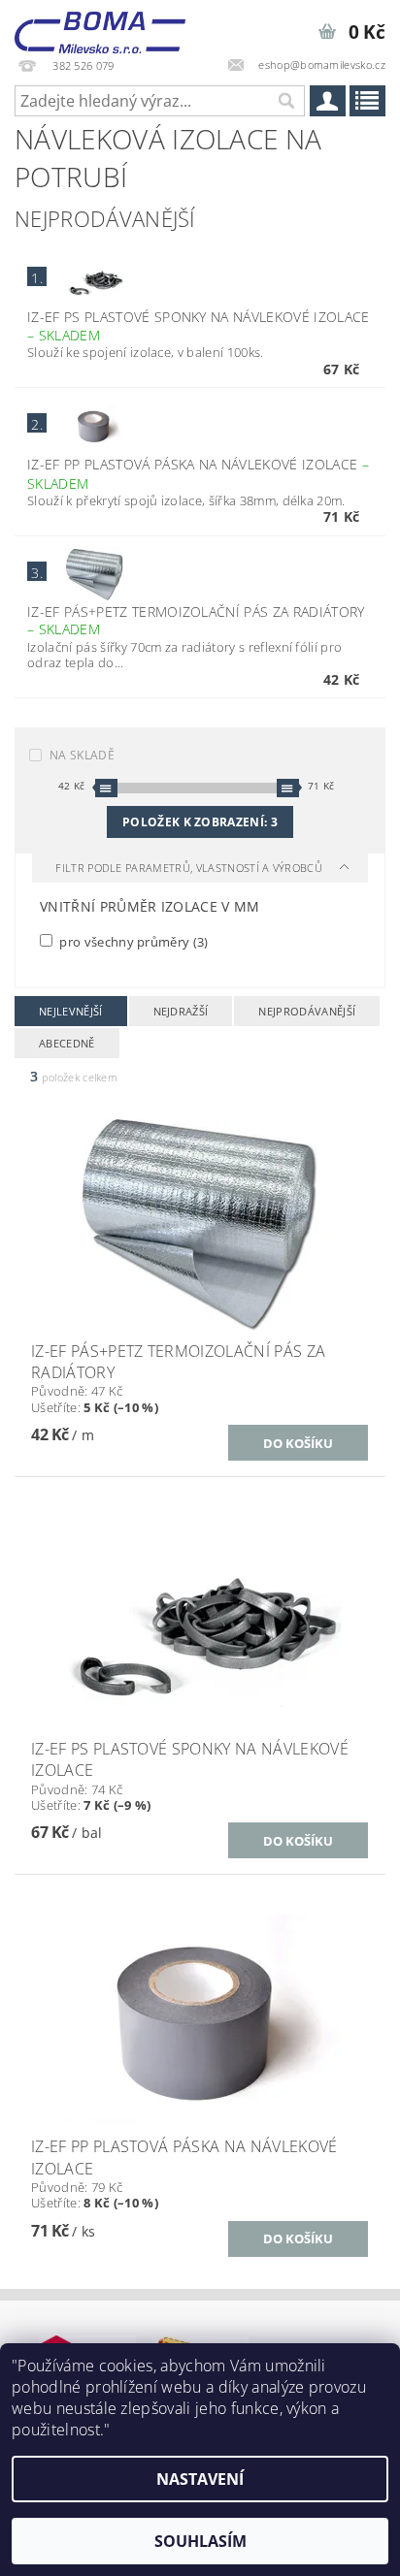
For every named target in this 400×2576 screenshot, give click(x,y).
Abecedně (67, 1043)
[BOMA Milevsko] (100, 25)
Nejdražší (181, 1011)
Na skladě (82, 755)
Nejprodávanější (307, 1011)
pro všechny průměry (133, 941)
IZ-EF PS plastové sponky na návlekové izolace (198, 326)
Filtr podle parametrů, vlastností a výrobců (190, 868)
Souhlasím (200, 2541)
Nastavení (200, 2479)
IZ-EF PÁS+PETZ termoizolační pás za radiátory (196, 621)
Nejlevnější (71, 1011)
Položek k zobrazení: (200, 822)
